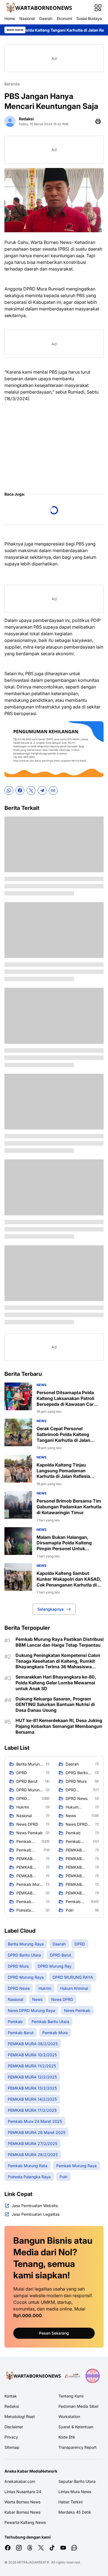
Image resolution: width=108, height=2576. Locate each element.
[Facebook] (20, 790)
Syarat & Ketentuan (76, 2427)
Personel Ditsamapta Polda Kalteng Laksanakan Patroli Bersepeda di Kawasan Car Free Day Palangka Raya (65, 1398)
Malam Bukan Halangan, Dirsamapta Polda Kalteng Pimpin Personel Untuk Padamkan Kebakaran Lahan (67, 1543)
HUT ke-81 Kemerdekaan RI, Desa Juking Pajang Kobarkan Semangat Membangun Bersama (59, 1726)
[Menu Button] (98, 8)
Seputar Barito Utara (77, 2481)
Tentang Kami (71, 2396)
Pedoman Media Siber (79, 2406)
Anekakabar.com (20, 2481)
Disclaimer (14, 2427)
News (42, 1385)
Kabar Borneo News (22, 2512)
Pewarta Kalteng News (25, 2522)
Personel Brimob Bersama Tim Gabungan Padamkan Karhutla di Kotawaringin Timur (69, 1507)
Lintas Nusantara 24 (23, 2492)
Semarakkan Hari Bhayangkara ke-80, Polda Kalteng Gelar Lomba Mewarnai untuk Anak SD (56, 1683)
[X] (31, 790)
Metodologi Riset (20, 2416)
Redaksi (12, 2406)
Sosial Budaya (89, 18)
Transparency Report (78, 2447)
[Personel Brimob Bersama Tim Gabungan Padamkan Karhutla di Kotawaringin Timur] (18, 1505)
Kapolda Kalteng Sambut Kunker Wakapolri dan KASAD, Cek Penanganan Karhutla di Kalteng (69, 1579)
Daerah (46, 18)
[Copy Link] (53, 790)
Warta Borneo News (22, 2502)
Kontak (11, 2396)
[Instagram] (19, 2548)
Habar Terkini (70, 2502)
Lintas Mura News (75, 2492)
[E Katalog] (73, 2376)
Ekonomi (64, 18)
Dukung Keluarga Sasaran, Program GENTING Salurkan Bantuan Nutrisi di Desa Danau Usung (55, 1705)
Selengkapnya (51, 1609)
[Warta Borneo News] (38, 8)
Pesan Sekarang (54, 2333)
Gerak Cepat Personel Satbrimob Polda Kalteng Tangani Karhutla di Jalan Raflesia (63, 1434)
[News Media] (92, 2376)
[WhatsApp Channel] (74, 2548)
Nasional (27, 18)
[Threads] (30, 2548)
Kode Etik (67, 2437)
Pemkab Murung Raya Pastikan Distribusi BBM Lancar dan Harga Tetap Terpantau (60, 1642)
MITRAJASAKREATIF (33, 2562)
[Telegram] (42, 790)
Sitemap (12, 2447)
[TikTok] (52, 2548)
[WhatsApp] (9, 790)
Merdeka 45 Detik (75, 2512)
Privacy (11, 2437)
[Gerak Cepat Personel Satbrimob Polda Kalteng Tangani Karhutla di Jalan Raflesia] (18, 1432)
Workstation (69, 2416)
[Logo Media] (33, 2376)
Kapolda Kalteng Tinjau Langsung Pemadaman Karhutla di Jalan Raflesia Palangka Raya (63, 1471)
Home (10, 18)
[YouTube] (63, 2548)
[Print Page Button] (98, 121)
